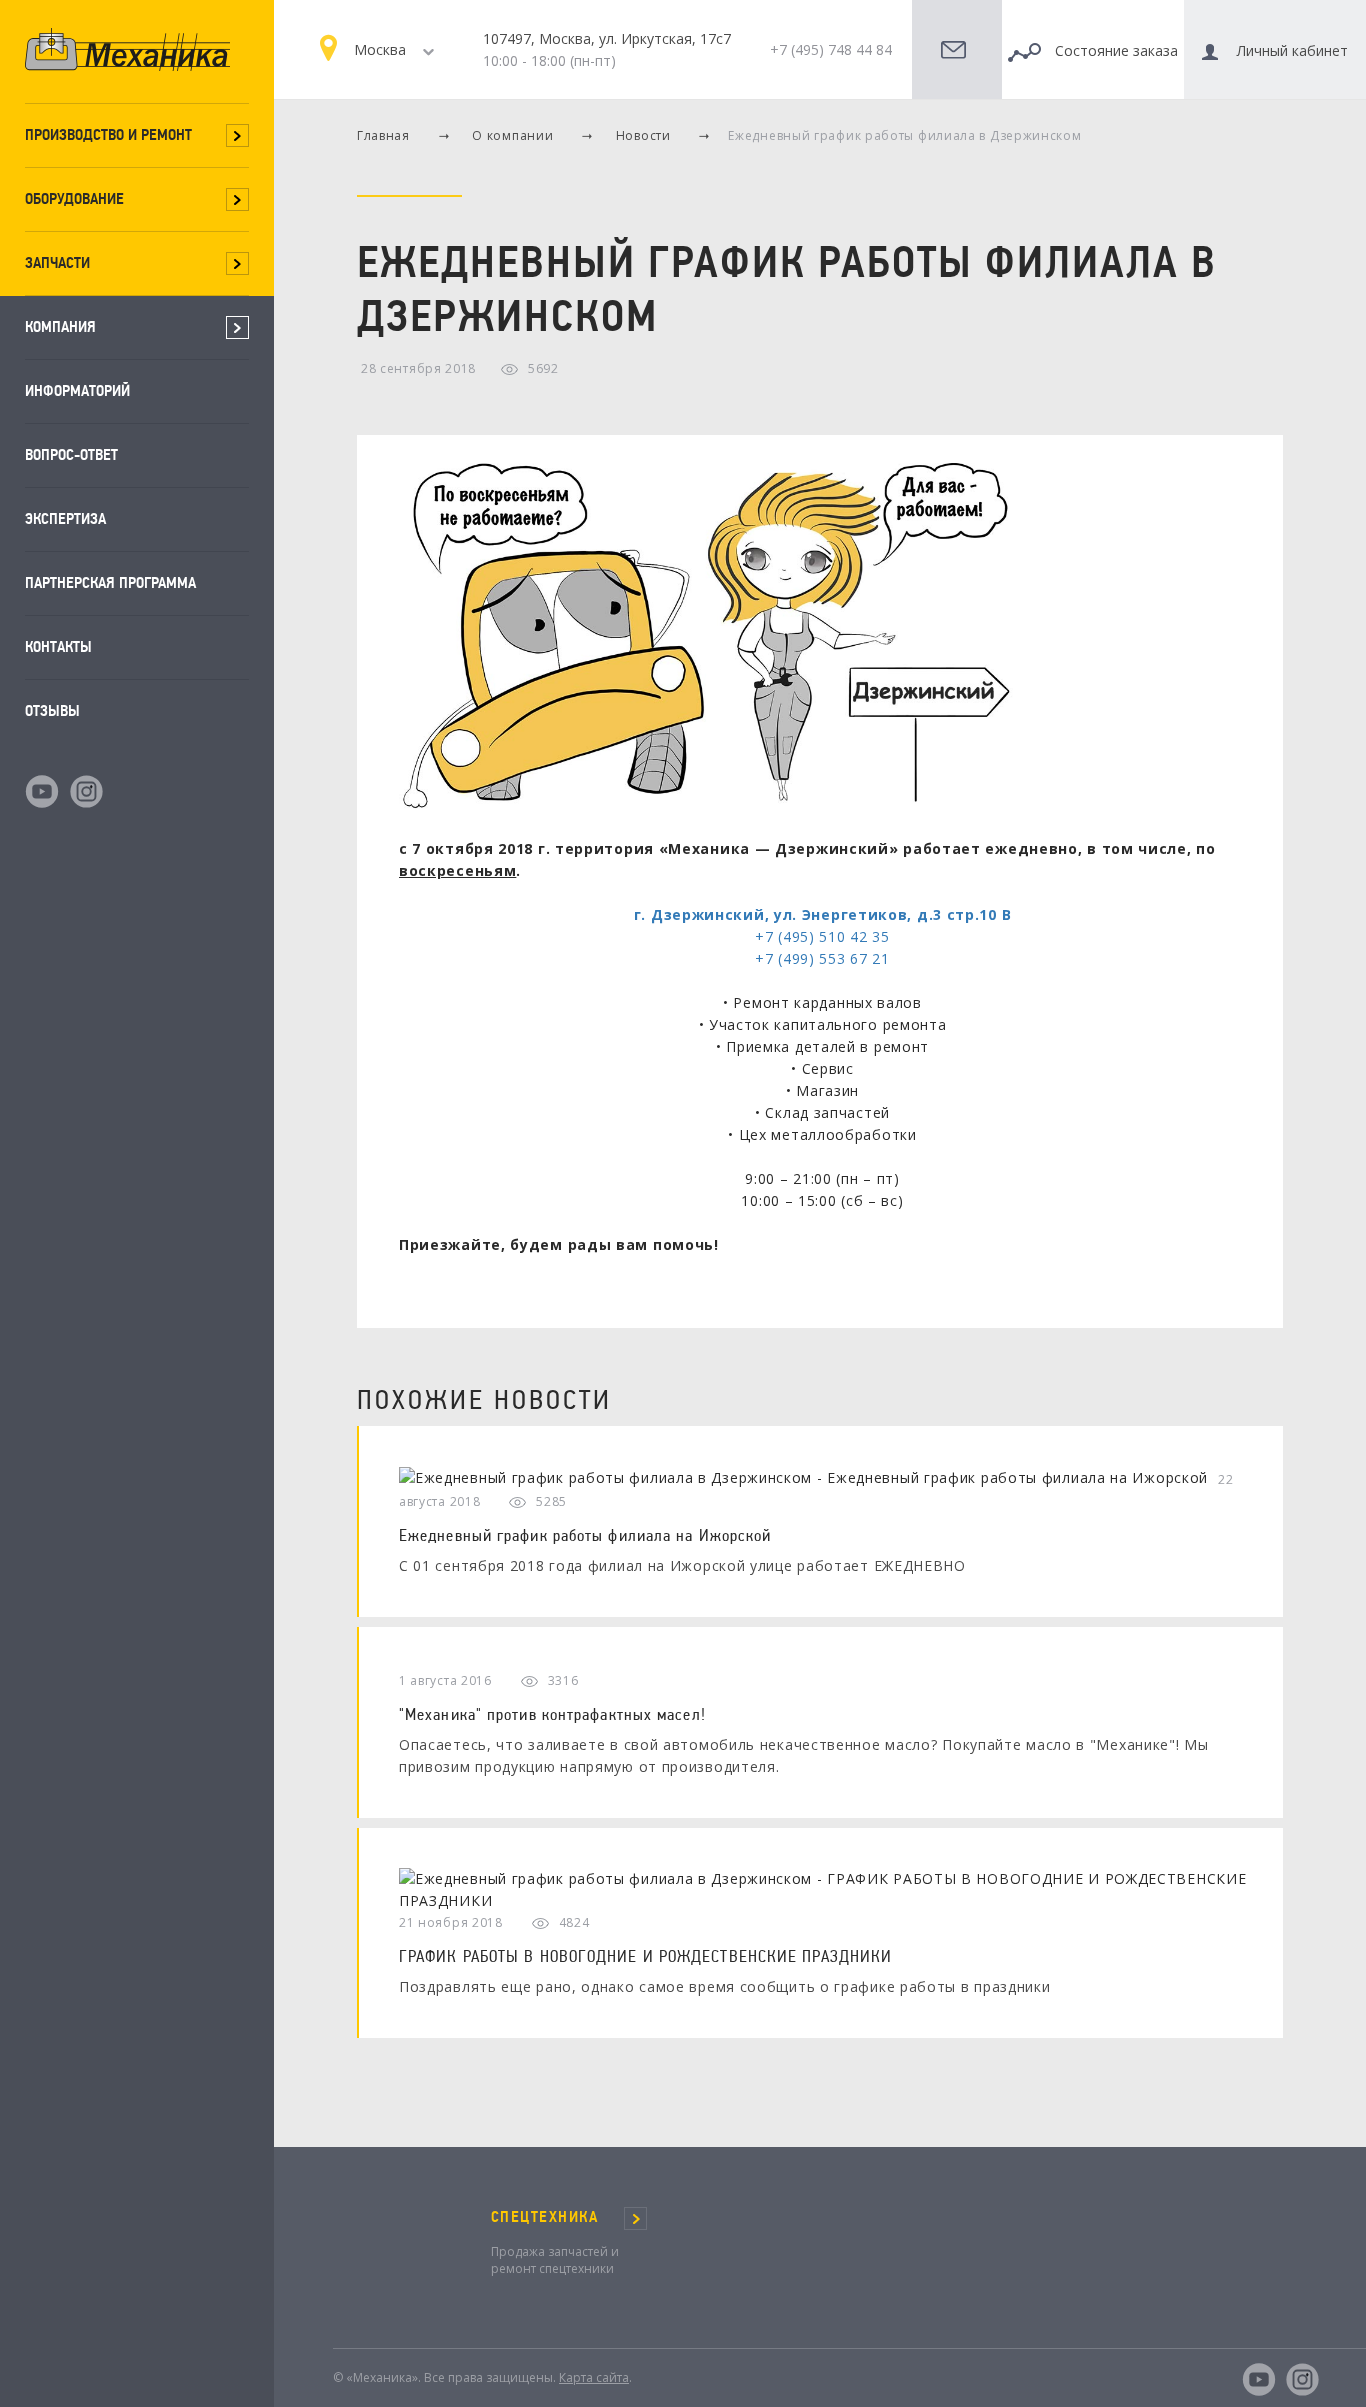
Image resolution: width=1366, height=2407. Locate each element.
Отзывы (52, 710)
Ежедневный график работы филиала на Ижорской (585, 1535)
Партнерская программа (110, 582)
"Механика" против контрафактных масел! (552, 1714)
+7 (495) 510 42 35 (822, 936)
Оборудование (74, 198)
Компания (60, 326)
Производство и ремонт (108, 134)
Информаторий (77, 390)
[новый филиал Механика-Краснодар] (706, 637)
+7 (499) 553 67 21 (822, 958)
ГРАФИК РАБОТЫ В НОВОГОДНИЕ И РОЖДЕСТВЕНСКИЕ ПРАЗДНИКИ (645, 1956)
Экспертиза (65, 518)
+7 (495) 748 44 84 (831, 49)
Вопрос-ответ (71, 454)
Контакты (58, 646)
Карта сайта (594, 2377)
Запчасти (57, 262)
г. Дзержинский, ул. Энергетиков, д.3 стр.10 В (823, 914)
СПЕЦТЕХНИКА (545, 2217)
